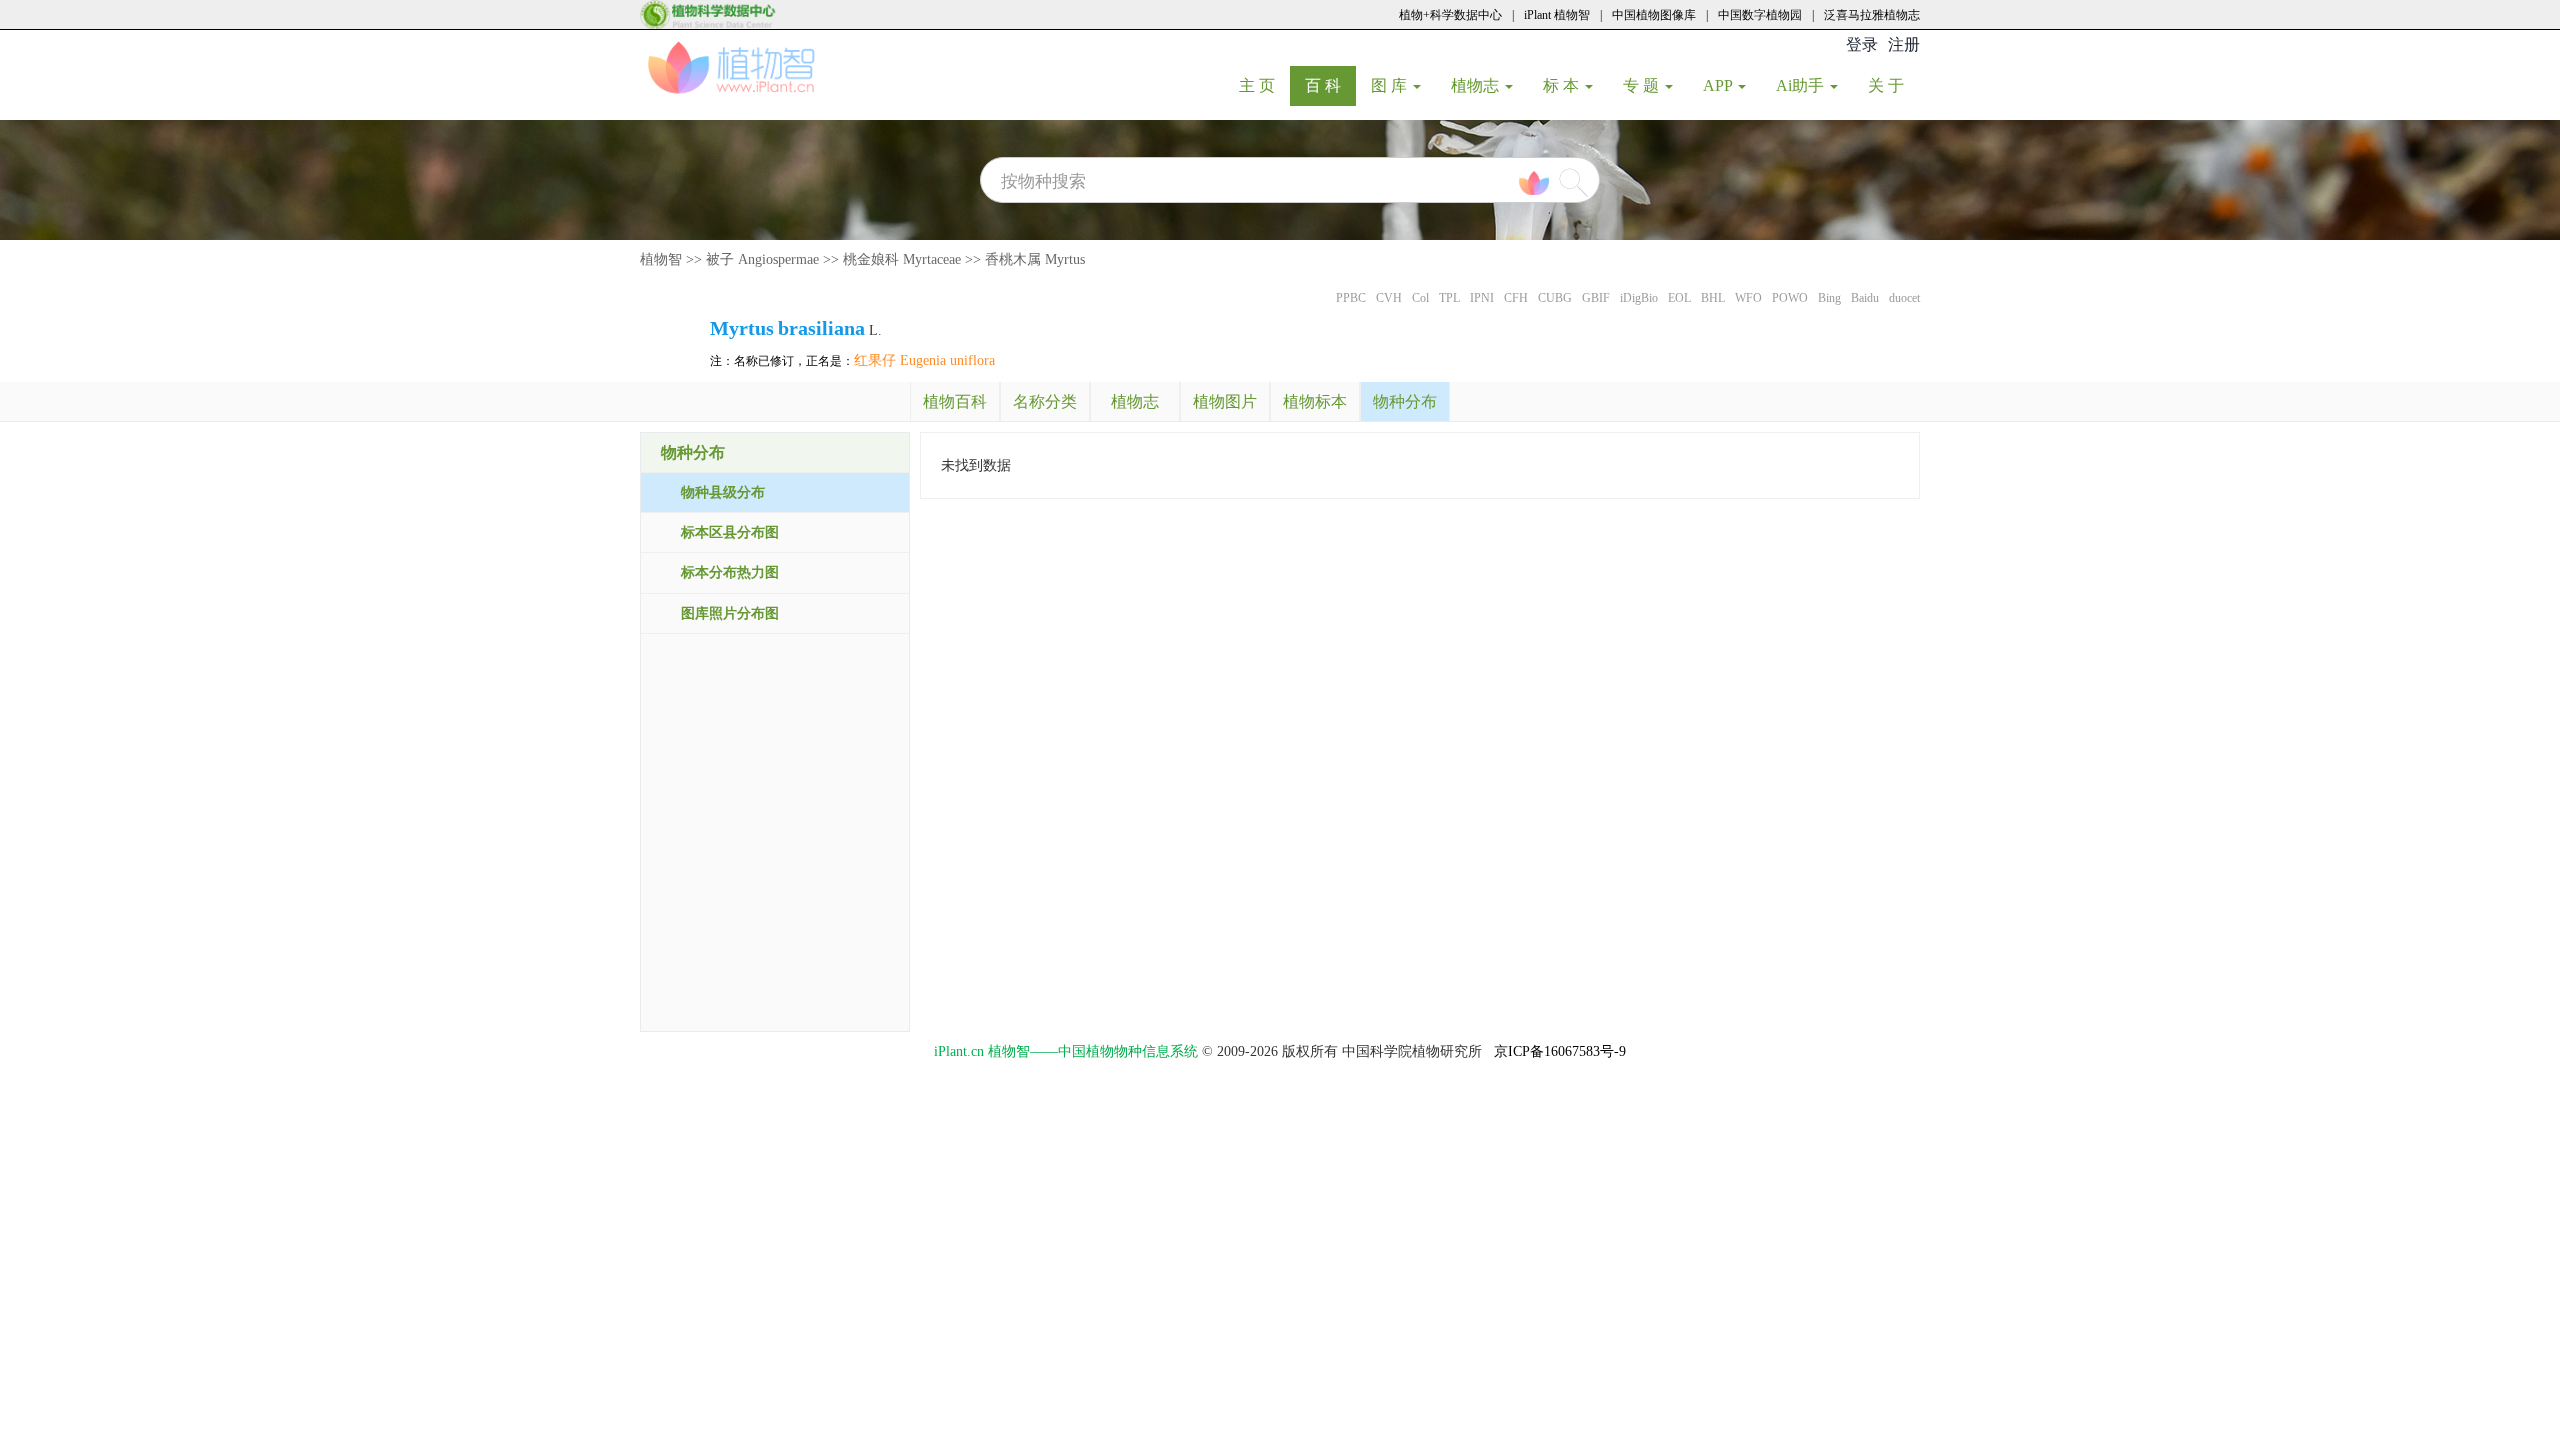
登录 (1862, 44)
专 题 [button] (1643, 85)
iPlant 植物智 (1557, 15)
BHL (1713, 298)
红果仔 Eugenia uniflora (924, 360)
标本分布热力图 (730, 572)
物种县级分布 (723, 492)
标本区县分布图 (730, 532)
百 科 (1330, 85)
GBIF (1596, 298)
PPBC (1351, 298)
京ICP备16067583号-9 (1560, 1051)
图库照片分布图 (730, 613)
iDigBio (1639, 298)
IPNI (1482, 298)
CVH (1389, 298)
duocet (1904, 298)
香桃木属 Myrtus (1035, 259)
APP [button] (1719, 85)
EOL (1679, 298)
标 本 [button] (1563, 85)
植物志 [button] (1477, 85)
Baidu (1865, 298)
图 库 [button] (1391, 85)
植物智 (661, 259)
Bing (1829, 298)
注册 (1904, 44)
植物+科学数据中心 (1450, 15)
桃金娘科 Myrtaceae (902, 259)
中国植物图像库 (1654, 15)
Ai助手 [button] (1802, 85)
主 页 (1264, 85)
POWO (1790, 298)
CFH (1516, 298)
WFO (1748, 298)
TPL (1449, 298)
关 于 (1893, 85)
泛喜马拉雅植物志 (1872, 15)
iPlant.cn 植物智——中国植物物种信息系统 (1066, 1051)
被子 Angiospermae (762, 259)
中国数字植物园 (1760, 15)
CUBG (1555, 298)
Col (1420, 298)
